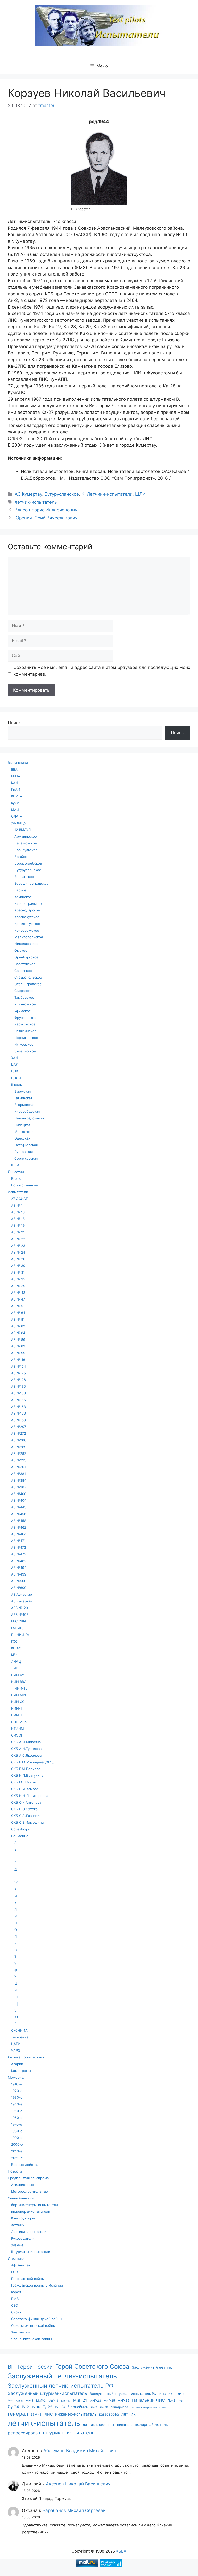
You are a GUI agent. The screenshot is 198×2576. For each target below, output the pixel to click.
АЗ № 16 (18, 1212)
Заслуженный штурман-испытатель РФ (123, 2394)
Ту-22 (47, 2407)
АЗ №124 (18, 1366)
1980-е (17, 2131)
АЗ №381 (18, 1474)
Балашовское (26, 843)
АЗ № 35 (18, 1279)
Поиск (14, 723)
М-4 (11, 2401)
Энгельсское (25, 1051)
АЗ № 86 (18, 1339)
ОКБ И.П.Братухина (27, 1775)
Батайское (23, 857)
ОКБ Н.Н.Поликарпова (30, 1796)
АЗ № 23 (18, 1246)
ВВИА (16, 776)
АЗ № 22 (18, 1239)
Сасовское (23, 971)
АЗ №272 (19, 1433)
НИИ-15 (21, 1688)
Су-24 (13, 2407)
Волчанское (24, 877)
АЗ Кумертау (28, 494)
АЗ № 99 (18, 1353)
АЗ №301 (18, 1467)
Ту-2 (25, 2407)
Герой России (35, 2367)
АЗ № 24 (18, 1252)
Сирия (16, 2312)
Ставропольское (28, 977)
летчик (129, 2414)
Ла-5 (181, 2394)
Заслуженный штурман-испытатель (47, 2393)
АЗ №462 (19, 1527)
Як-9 (94, 2407)
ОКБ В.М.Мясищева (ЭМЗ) (33, 1762)
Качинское (23, 897)
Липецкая (22, 1125)
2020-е (17, 2158)
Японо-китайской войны (31, 2339)
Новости (15, 2171)
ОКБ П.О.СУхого (24, 1809)
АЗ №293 (19, 1460)
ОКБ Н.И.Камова (25, 1789)
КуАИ (15, 803)
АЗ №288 (19, 1440)
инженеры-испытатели (31, 2211)
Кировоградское (28, 903)
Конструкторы (23, 2218)
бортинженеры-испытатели (35, 2205)
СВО (15, 2305)
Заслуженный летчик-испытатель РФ (61, 2385)
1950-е (17, 2111)
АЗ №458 (19, 1521)
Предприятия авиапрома (28, 2178)
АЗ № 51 (18, 1306)
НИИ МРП (19, 1695)
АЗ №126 (18, 1380)
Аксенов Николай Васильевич (78, 2484)
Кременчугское (27, 924)
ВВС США (19, 1621)
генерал (18, 2414)
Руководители (23, 2238)
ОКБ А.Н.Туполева (26, 1749)
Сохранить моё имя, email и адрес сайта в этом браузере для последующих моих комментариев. (102, 671)
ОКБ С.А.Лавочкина (27, 1816)
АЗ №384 (19, 1480)
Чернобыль (78, 2407)
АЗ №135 (18, 1386)
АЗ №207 (19, 1427)
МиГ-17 (66, 2401)
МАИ (15, 810)
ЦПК (15, 1071)
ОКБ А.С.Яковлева (26, 1755)
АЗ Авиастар (22, 1594)
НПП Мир (19, 1722)
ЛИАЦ (16, 1661)
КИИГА (17, 796)
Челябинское (26, 1031)
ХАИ (15, 1058)
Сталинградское (28, 984)
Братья (17, 1178)
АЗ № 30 (18, 1266)
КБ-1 (15, 1655)
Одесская (22, 1138)
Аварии (17, 2064)
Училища (18, 823)
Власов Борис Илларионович (46, 510)
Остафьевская (26, 1145)
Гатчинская (23, 1098)
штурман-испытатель (69, 2433)
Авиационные (23, 2185)
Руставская (24, 1152)
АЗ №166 (18, 1413)
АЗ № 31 (18, 1272)
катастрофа (109, 2414)
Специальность (21, 2198)
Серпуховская (26, 1158)
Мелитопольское (29, 937)
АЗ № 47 (18, 1299)
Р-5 (180, 2401)
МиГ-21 (80, 2400)
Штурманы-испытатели (31, 2252)
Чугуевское (24, 1044)
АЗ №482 (19, 1561)
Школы (17, 1085)
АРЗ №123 (19, 1608)
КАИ (15, 783)
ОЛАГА (17, 816)
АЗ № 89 (18, 1346)
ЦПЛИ (16, 1078)
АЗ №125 (18, 1373)
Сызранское (24, 991)
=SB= (121, 2551)
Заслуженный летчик (152, 2367)
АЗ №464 (19, 1534)
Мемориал (17, 2077)
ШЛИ (140, 494)
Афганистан (21, 2265)
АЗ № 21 (18, 1232)
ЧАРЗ (15, 2050)
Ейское (20, 890)
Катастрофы (21, 2071)
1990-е (17, 2138)
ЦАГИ (16, 2044)
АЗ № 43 (18, 1293)
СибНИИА (19, 2030)
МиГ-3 (41, 2400)
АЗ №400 (19, 1494)
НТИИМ (18, 1729)
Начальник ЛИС (148, 2400)
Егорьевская (25, 1105)
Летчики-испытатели (110, 494)
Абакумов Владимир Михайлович (80, 2451)
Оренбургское (26, 957)
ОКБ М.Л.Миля (23, 1782)
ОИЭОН (17, 1735)
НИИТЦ (17, 1715)
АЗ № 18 (18, 1219)
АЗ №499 (19, 1574)
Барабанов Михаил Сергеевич (75, 2510)
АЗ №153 (18, 1393)
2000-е (17, 2144)
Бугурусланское (62, 494)
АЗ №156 (18, 1400)
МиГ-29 (123, 2400)
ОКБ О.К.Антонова (26, 1802)
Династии (16, 1172)
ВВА (14, 769)
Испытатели (18, 1192)
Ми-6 (19, 2401)
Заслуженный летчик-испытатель (62, 2376)
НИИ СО (18, 1702)
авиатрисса (119, 2407)
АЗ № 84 (18, 1333)
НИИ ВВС (19, 1682)
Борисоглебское (28, 863)
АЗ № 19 (18, 1225)
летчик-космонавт (99, 2424)
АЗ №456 (19, 1514)
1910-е (16, 2084)
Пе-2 (171, 2400)
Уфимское (23, 1011)
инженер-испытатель (76, 2414)
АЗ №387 (19, 1487)
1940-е (17, 2104)
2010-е (17, 2151)
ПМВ (15, 2299)
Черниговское (26, 1038)
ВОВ (14, 2272)
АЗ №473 (19, 1547)
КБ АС (16, 1648)
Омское (21, 950)
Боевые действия (26, 2165)
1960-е (17, 2118)
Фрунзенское (25, 1018)
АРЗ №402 (20, 1614)
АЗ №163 (18, 1407)
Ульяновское (25, 1004)
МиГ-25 (109, 2400)
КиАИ (16, 789)
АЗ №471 (18, 1541)
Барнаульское (26, 850)
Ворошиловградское (32, 883)
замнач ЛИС (42, 2414)
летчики (18, 2225)
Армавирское (26, 836)
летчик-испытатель (36, 502)
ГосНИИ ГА (20, 1635)
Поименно (20, 1836)
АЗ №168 (18, 1420)
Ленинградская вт (29, 1118)
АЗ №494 (19, 1568)
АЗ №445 (19, 1507)
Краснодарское (27, 910)
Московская (24, 1132)
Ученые (17, 2245)
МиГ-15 (53, 2401)
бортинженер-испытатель (148, 2407)
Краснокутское (27, 917)
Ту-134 (60, 2407)
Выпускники (18, 763)
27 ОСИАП (20, 1199)
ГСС (14, 1641)
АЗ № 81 (18, 1319)
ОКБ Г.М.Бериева (26, 1769)
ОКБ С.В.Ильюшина (27, 1822)
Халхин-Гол (21, 2332)
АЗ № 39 (18, 1286)
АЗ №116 (18, 1360)
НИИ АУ (18, 1675)
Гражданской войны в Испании (37, 2285)
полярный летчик (151, 2425)
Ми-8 (30, 2400)
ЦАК (15, 1064)
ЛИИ (15, 1668)
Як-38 (104, 2407)
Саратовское (25, 964)
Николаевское (26, 944)
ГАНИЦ (17, 1628)
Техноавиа (20, 2037)
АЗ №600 (19, 1588)
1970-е (17, 2124)
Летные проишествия (26, 2057)
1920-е (17, 2091)
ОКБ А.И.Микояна (26, 1742)
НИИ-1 (16, 1708)
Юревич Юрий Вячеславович (46, 518)
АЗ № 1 (17, 1205)
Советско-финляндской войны (37, 2319)
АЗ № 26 (18, 1259)
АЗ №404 (19, 1500)
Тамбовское (24, 997)
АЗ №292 (19, 1453)
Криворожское (27, 930)
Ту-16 (36, 2407)
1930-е (17, 2097)
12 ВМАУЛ (23, 830)
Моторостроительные (30, 2191)
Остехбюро (21, 1829)
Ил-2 (172, 2394)
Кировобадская (27, 1111)
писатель (125, 2425)
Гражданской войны (28, 2279)
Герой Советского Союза (92, 2366)
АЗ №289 (19, 1447)
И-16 (163, 2394)
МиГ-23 (95, 2400)
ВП (11, 2367)
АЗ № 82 (18, 1326)
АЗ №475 (19, 1554)
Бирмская (23, 1091)
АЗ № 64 (18, 1313)
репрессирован (24, 2433)
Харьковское (25, 1024)
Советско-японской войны (33, 2325)
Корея (16, 2292)
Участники (16, 2258)
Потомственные (24, 1185)
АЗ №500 (19, 1581)
